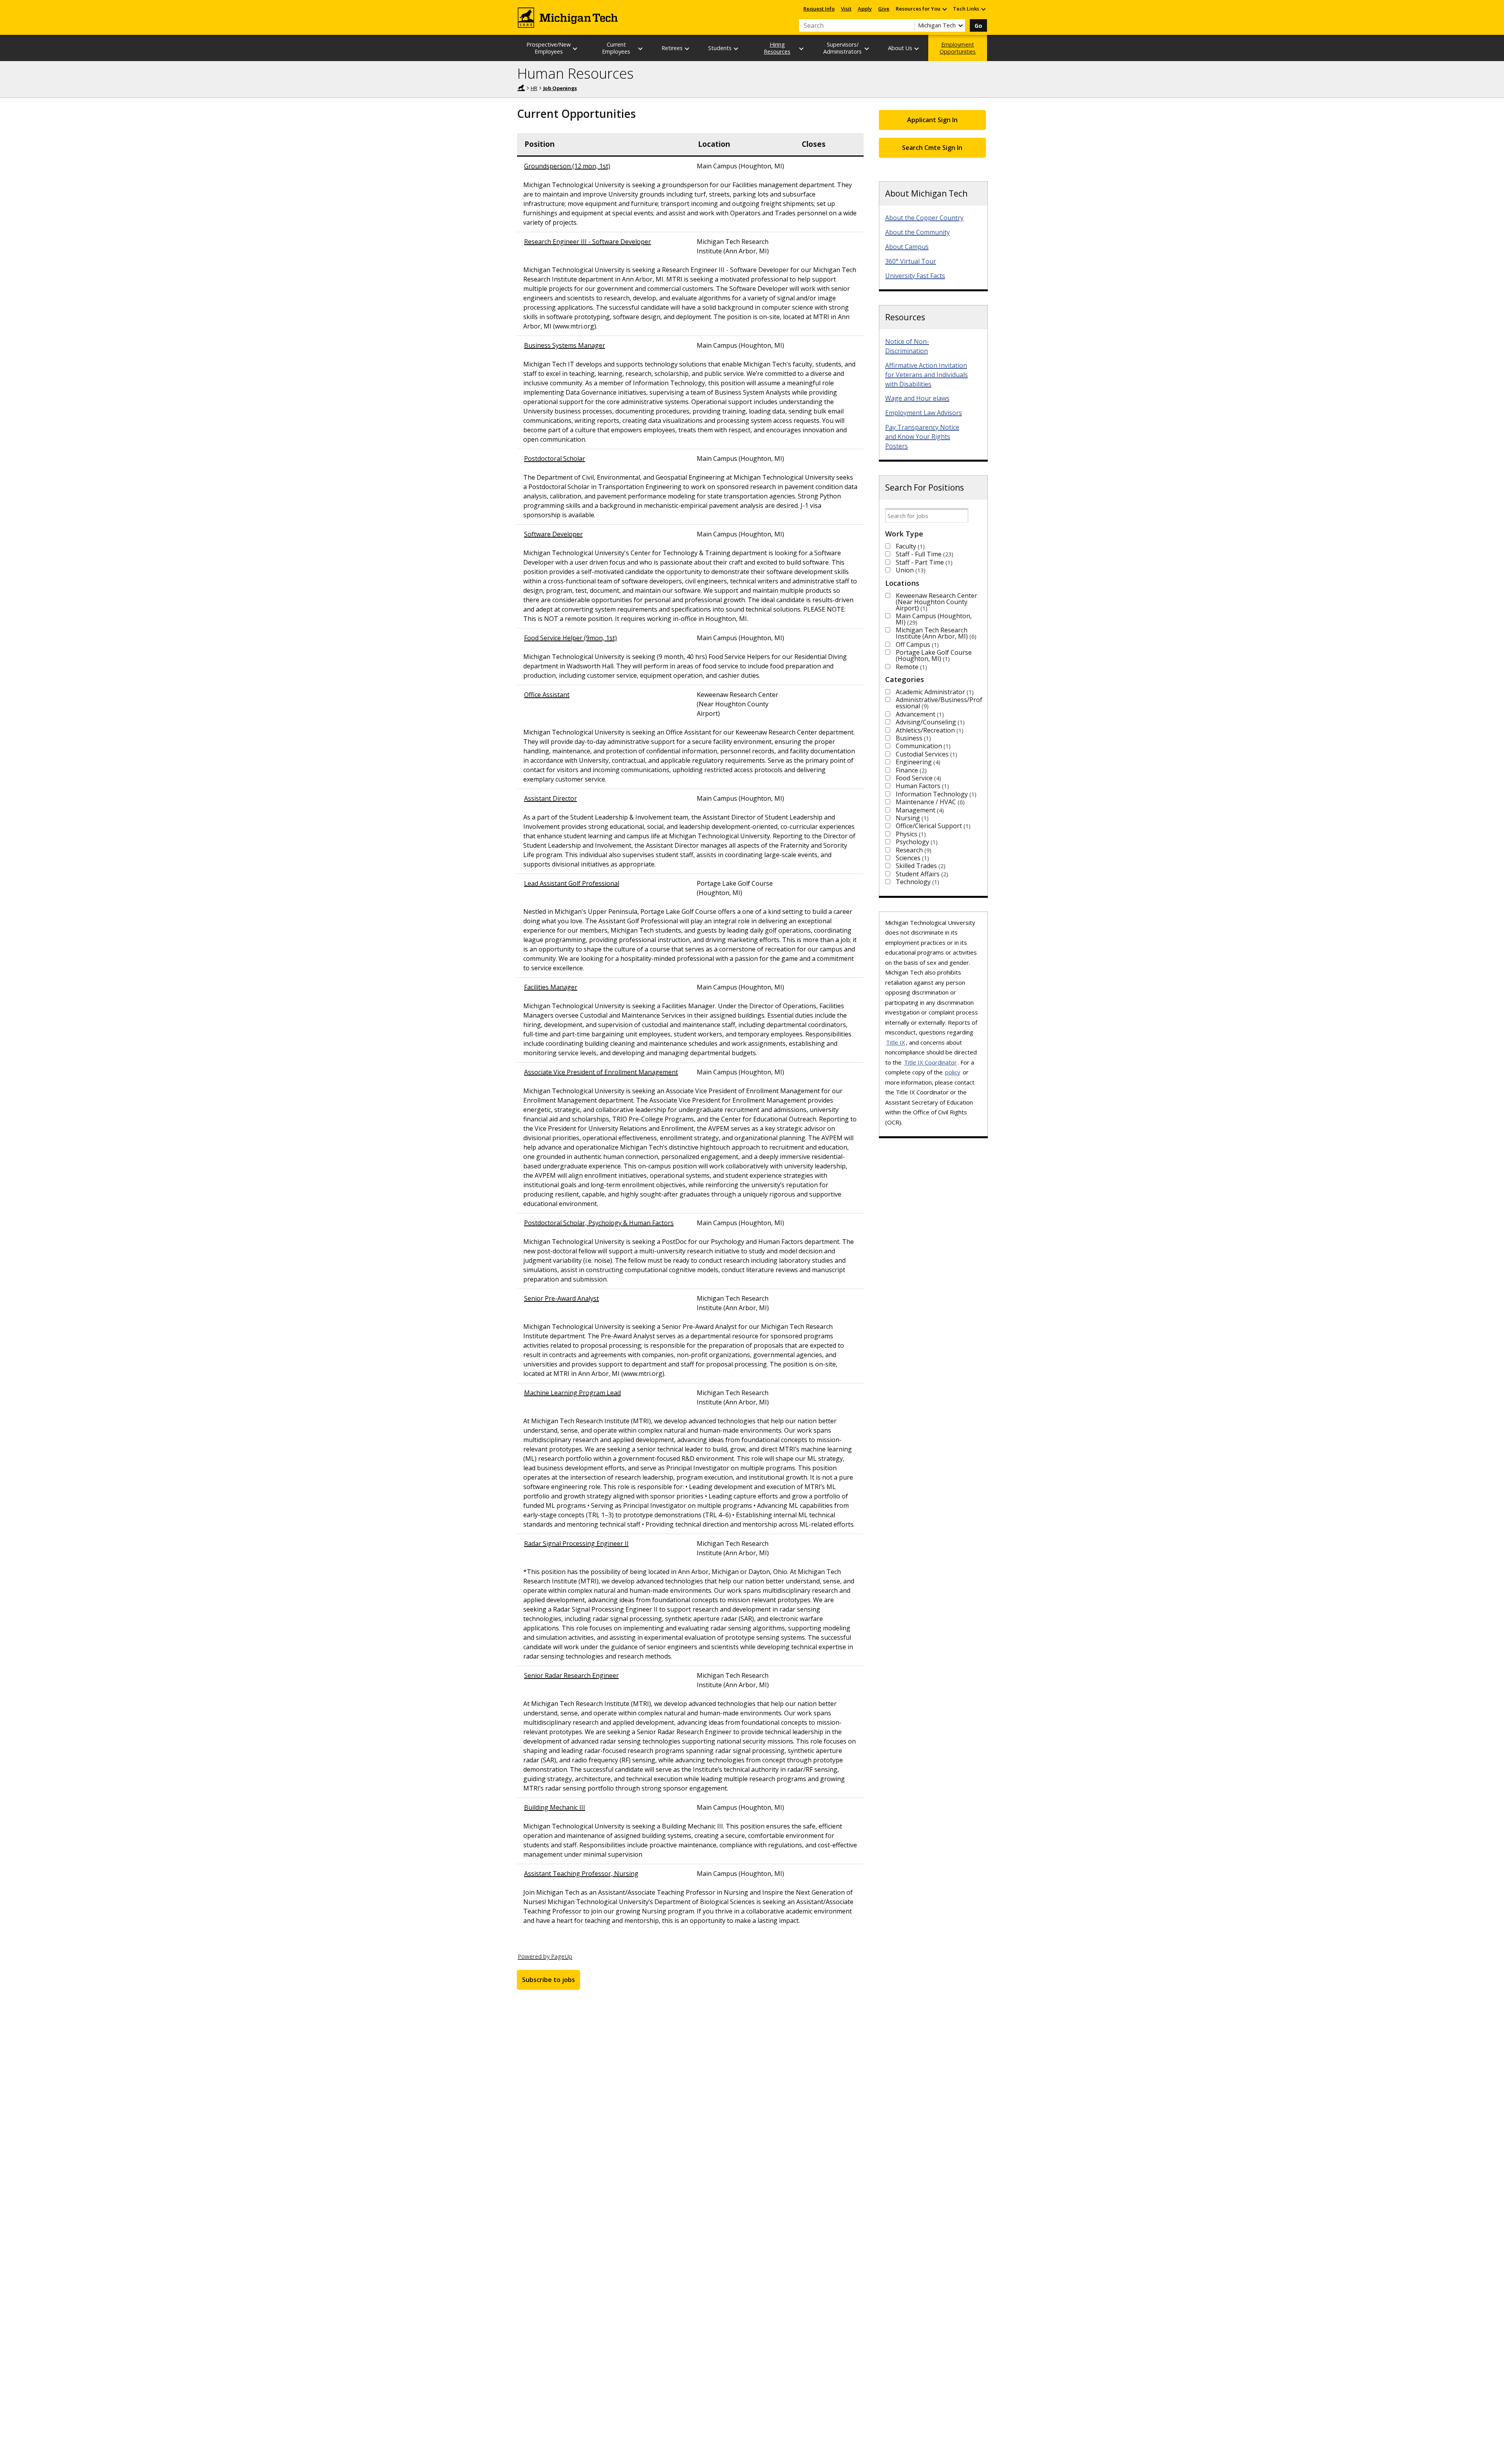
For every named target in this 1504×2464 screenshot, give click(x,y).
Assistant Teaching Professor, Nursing (581, 1874)
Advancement (919, 714)
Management (919, 810)
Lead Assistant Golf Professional (572, 883)
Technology (916, 882)
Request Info (819, 9)
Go (978, 26)
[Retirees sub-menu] (687, 48)
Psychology (916, 842)
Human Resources (575, 73)
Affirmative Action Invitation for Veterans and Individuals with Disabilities (926, 375)
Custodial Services (926, 754)
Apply (865, 9)
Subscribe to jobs (549, 1980)
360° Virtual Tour (911, 261)
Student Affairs (921, 874)
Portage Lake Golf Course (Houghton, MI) (934, 655)
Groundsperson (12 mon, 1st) (567, 166)
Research (913, 850)
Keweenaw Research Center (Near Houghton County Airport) (936, 602)
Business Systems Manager (565, 345)
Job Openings (560, 88)
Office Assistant (547, 695)
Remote (910, 667)
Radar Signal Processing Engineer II (576, 1543)
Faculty (909, 546)
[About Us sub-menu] (917, 48)
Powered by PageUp (545, 1956)
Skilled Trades (920, 866)
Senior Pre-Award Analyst (561, 1298)
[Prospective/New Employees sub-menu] (575, 48)
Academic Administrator (934, 692)
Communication (922, 746)
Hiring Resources (777, 48)
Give (884, 9)
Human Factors (921, 786)
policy (953, 1072)
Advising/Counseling (929, 722)
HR (534, 88)
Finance (910, 770)
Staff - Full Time (924, 554)
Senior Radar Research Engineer (571, 1675)
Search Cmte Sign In (932, 148)
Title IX (896, 1042)
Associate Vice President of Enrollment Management (601, 1072)
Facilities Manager (551, 987)
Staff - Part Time (923, 562)
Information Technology (935, 794)
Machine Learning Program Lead (572, 1393)
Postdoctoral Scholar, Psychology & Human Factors (599, 1223)
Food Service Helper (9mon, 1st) (570, 638)
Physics (910, 834)
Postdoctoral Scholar (555, 459)
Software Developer (553, 534)
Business (912, 738)
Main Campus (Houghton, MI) (934, 619)
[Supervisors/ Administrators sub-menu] (867, 48)
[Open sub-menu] (944, 9)
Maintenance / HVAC (929, 802)
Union (910, 570)
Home (521, 88)
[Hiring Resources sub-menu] (802, 48)
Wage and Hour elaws (917, 398)
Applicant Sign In (932, 120)
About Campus (907, 247)
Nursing (911, 818)
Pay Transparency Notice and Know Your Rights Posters (922, 437)
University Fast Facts (915, 276)
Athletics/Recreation (929, 730)
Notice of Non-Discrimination (907, 346)
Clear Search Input (909, 25)
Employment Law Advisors (924, 413)
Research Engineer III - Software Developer (587, 242)
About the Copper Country (924, 218)
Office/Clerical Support (932, 826)
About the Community (917, 232)
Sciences (911, 858)
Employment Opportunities (958, 48)
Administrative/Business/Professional (939, 703)
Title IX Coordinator (930, 1062)
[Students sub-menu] (736, 48)
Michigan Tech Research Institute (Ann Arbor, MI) (935, 633)
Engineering (917, 762)
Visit (846, 9)
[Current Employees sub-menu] (641, 48)
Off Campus (916, 644)
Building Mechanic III (555, 1807)
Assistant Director (550, 798)
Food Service (917, 778)
